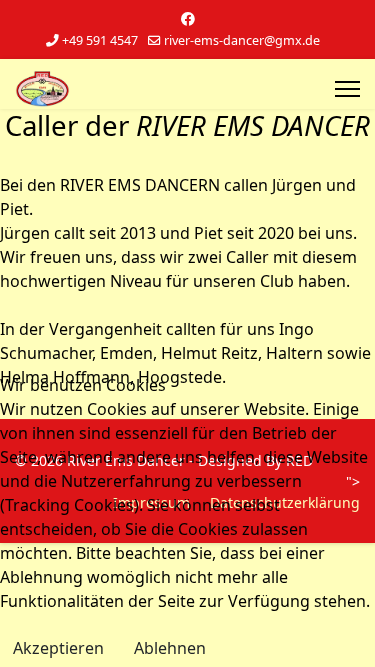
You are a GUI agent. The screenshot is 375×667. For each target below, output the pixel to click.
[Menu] (347, 89)
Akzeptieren (58, 648)
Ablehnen (170, 648)
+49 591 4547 (100, 40)
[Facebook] (188, 18)
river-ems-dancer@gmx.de (242, 40)
